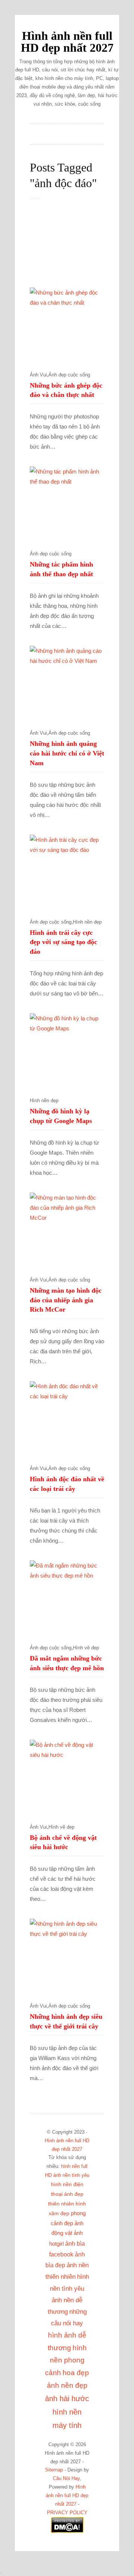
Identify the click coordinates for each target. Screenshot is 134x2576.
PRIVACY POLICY (67, 2513)
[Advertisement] (74, 247)
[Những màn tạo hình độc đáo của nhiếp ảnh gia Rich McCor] (67, 1230)
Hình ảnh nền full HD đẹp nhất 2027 (67, 42)
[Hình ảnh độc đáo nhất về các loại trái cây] (67, 1418)
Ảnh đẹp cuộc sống (69, 375)
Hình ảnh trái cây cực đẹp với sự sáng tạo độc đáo (63, 942)
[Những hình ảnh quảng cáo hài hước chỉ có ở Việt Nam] (67, 683)
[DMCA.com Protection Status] (67, 2532)
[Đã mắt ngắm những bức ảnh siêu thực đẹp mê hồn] (67, 1598)
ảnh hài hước (67, 2399)
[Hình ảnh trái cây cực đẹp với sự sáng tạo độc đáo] (67, 872)
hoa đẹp (76, 2373)
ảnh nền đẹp (67, 2385)
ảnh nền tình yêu (71, 2175)
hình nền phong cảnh (66, 2360)
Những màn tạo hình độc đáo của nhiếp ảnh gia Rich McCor (66, 1300)
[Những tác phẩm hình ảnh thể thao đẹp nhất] (67, 504)
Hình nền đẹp (87, 922)
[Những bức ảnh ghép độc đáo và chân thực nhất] (67, 325)
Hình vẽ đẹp (86, 1648)
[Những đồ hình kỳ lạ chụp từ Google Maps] (67, 1050)
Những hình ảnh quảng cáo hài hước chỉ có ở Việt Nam (67, 753)
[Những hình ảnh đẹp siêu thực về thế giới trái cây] (67, 1956)
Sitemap (54, 2470)
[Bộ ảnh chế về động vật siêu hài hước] (67, 1777)
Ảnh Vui (38, 375)
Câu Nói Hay (66, 2479)
